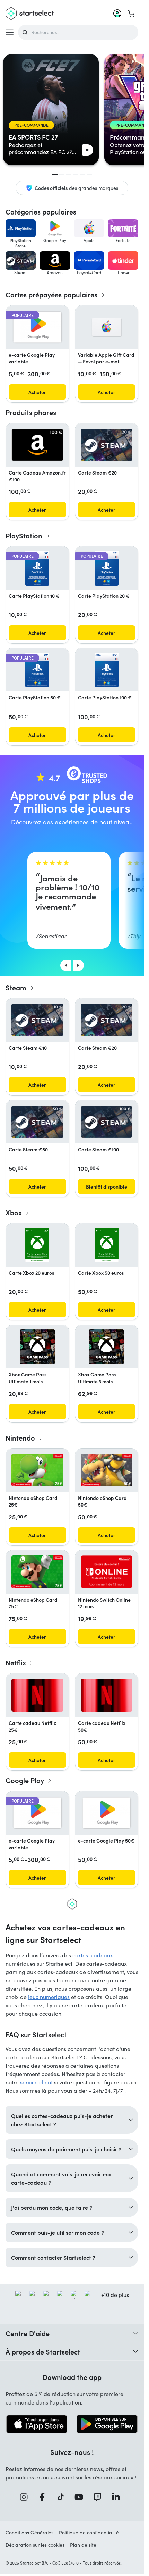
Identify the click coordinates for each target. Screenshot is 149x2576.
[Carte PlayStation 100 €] (107, 670)
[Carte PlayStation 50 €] (37, 670)
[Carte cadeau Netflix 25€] (37, 1695)
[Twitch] (100, 2497)
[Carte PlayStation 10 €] (37, 568)
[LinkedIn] (118, 2497)
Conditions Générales (29, 2532)
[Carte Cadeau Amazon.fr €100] (37, 445)
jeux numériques (49, 1997)
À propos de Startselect (43, 2351)
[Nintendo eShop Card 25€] (37, 1470)
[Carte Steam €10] (37, 1020)
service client (36, 2082)
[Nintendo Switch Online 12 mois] (107, 1572)
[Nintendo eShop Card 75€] (37, 1572)
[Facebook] (44, 2497)
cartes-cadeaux (93, 1955)
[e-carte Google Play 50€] (107, 1813)
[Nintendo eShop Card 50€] (107, 1470)
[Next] (78, 965)
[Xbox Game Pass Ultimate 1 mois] (37, 1347)
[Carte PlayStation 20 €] (107, 568)
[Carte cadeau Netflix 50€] (107, 1695)
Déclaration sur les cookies (35, 2545)
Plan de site (83, 2545)
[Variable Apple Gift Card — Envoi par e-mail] (107, 327)
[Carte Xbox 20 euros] (37, 1245)
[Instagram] (26, 2497)
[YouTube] (81, 2497)
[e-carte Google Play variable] (37, 327)
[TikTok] (63, 2497)
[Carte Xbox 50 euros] (107, 1245)
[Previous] (66, 965)
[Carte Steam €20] (107, 445)
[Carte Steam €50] (37, 1122)
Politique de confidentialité (89, 2532)
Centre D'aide (28, 2333)
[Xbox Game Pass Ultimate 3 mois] (106, 1347)
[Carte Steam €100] (107, 1122)
